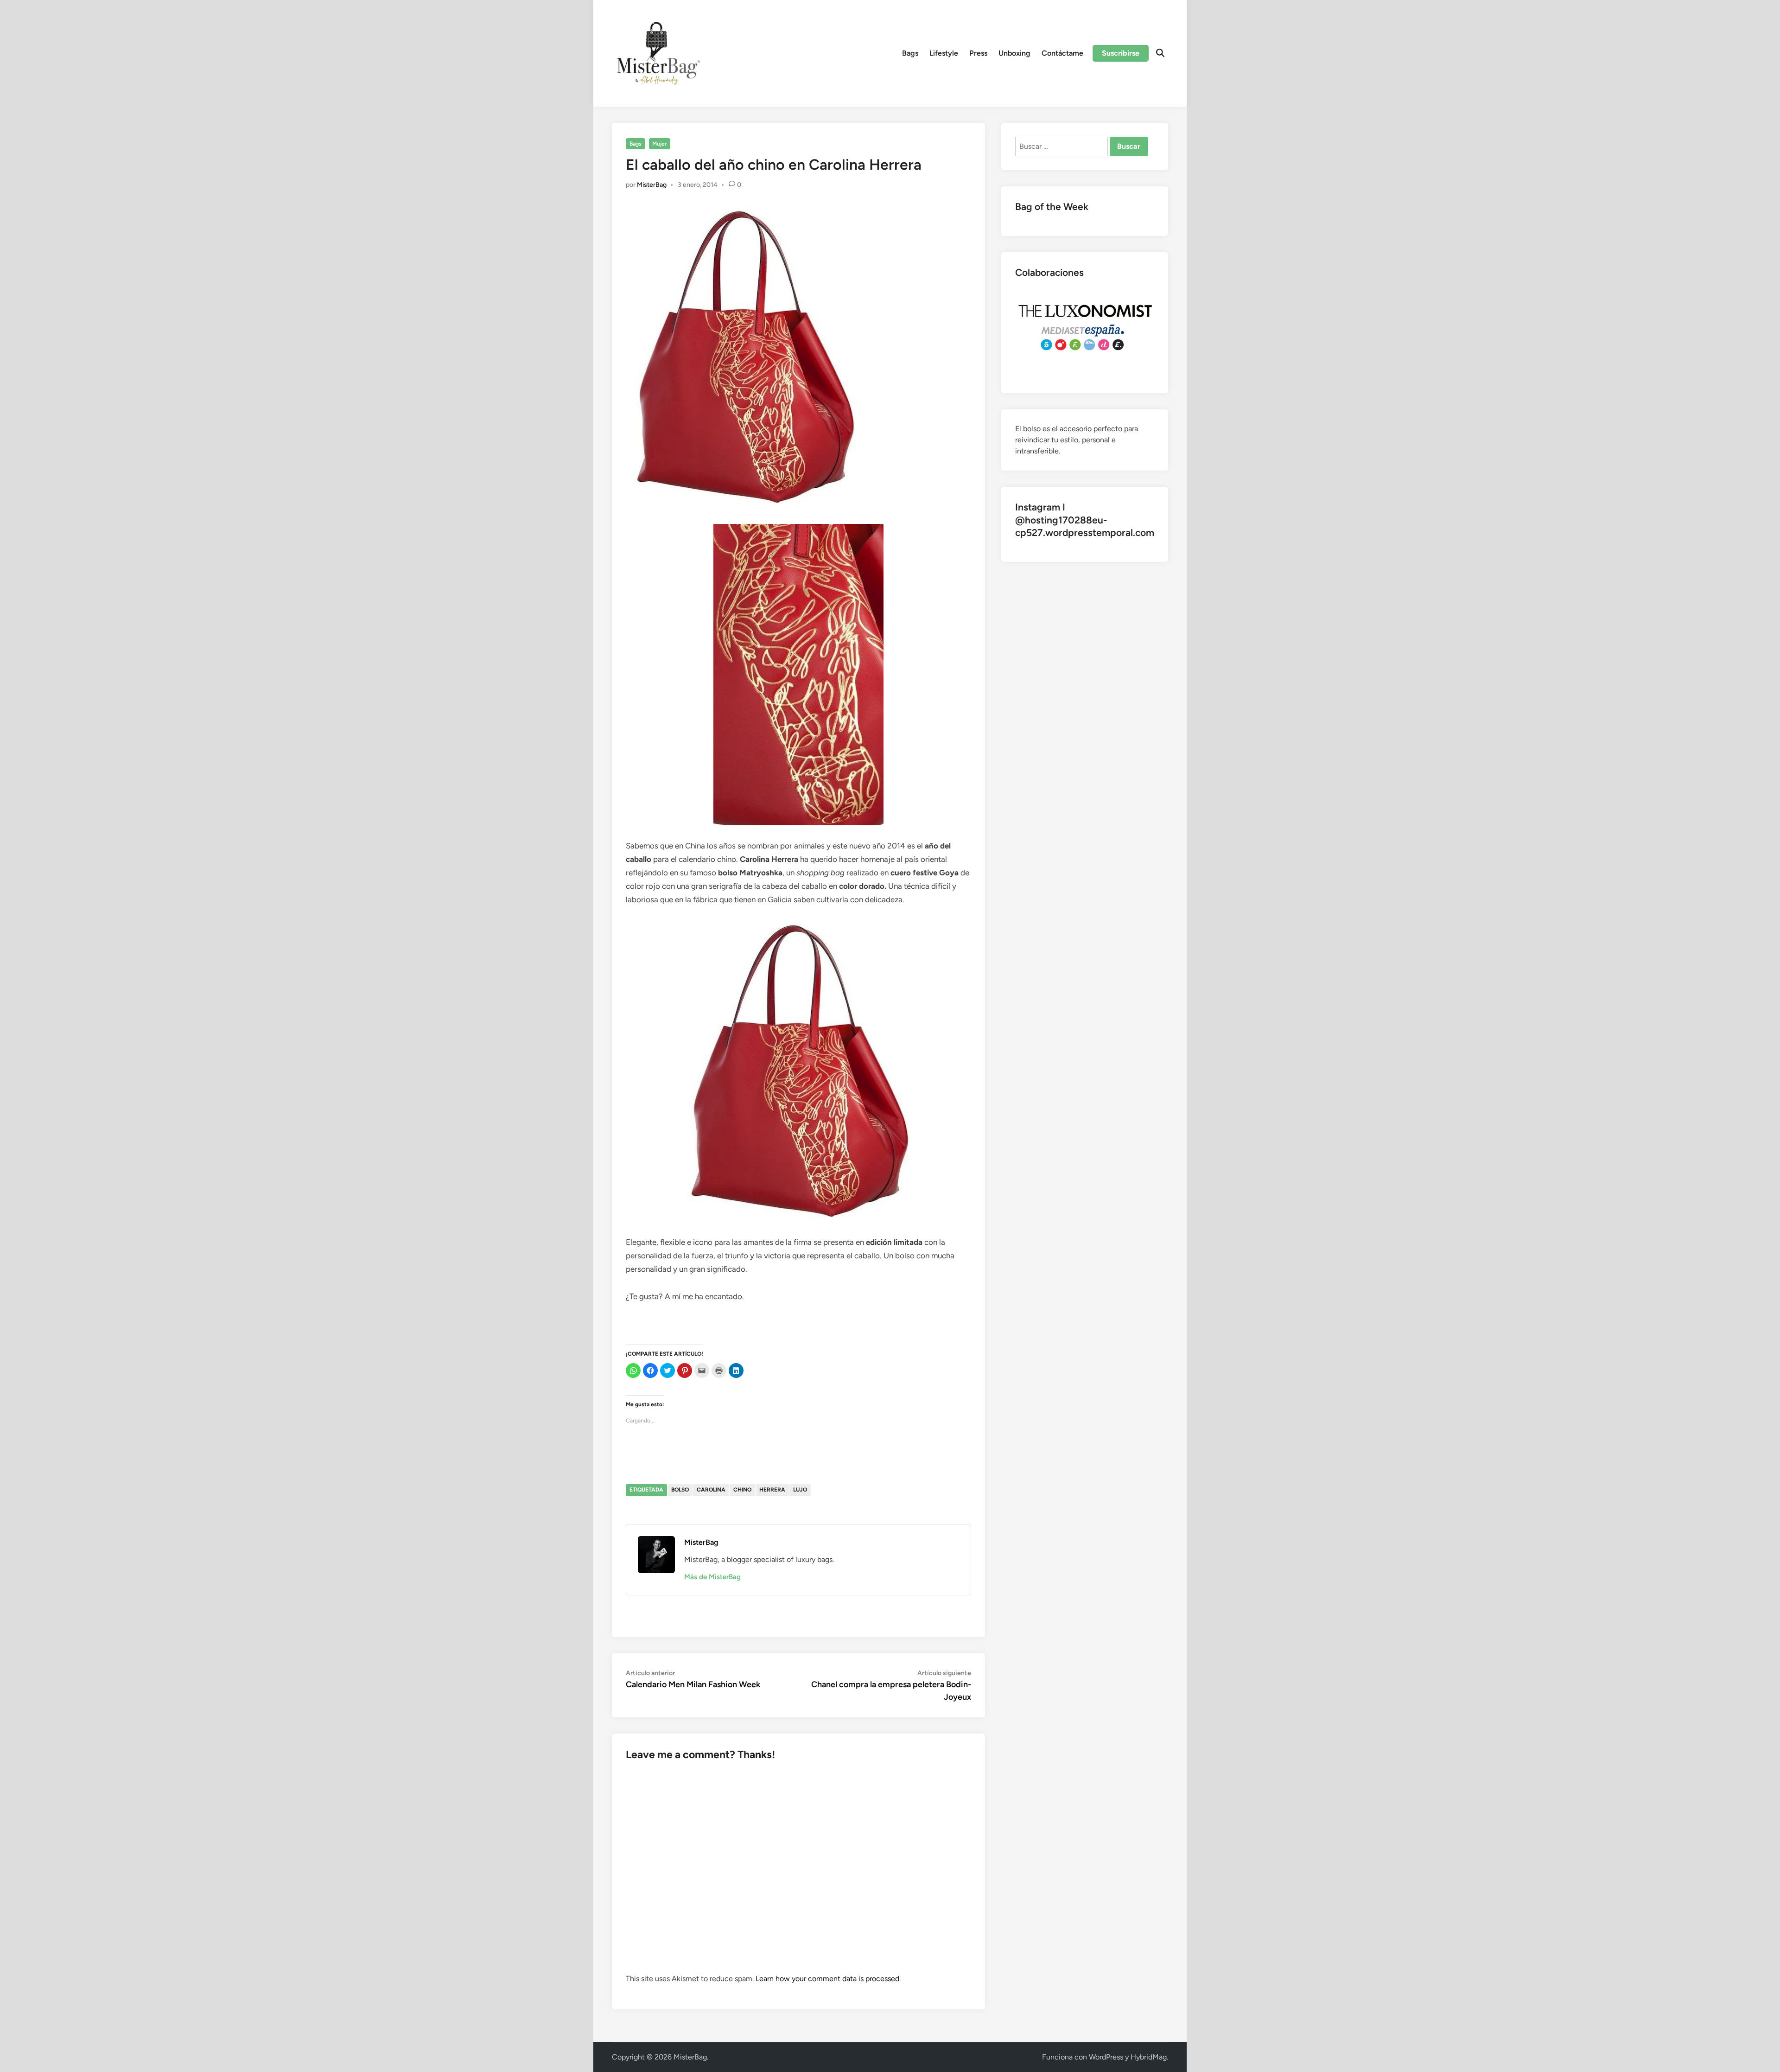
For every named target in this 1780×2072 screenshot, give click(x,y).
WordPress (1106, 2057)
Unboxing (1014, 53)
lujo (800, 1490)
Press (978, 53)
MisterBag (652, 185)
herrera (772, 1490)
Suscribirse (1121, 53)
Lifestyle (944, 53)
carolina (711, 1490)
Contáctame (1062, 53)
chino (742, 1490)
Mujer (659, 144)
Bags (910, 53)
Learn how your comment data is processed (827, 1979)
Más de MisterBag (712, 1577)
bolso (680, 1490)
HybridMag (1149, 2057)
